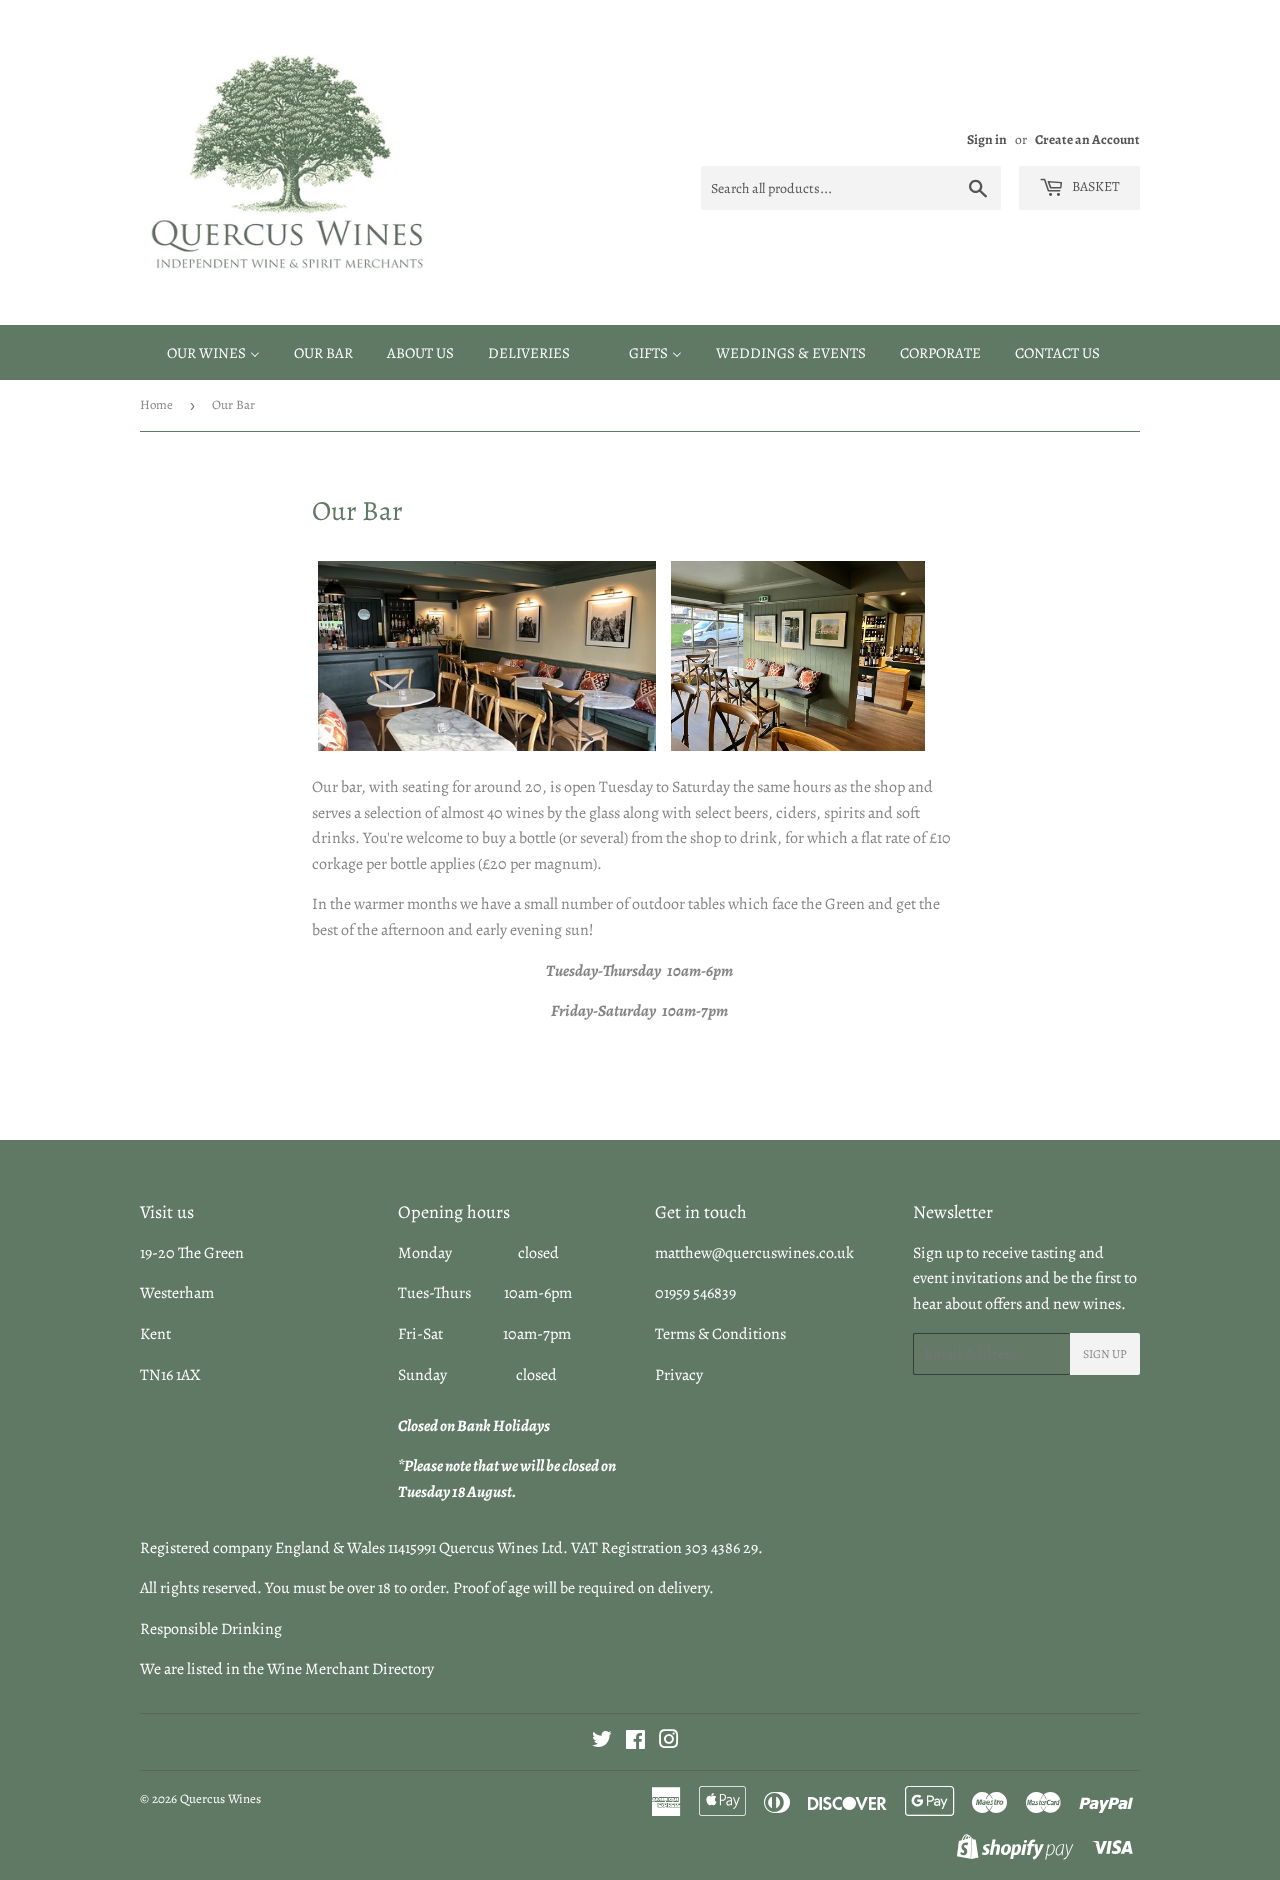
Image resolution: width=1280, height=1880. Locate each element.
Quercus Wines (220, 1798)
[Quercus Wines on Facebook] (635, 1742)
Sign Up (1105, 1354)
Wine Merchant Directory (350, 1669)
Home (156, 404)
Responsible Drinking (211, 1629)
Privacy (679, 1375)
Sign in (987, 139)
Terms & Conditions (720, 1334)
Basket (1094, 186)
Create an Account (1087, 139)
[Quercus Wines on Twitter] (602, 1742)
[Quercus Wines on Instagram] (669, 1742)
